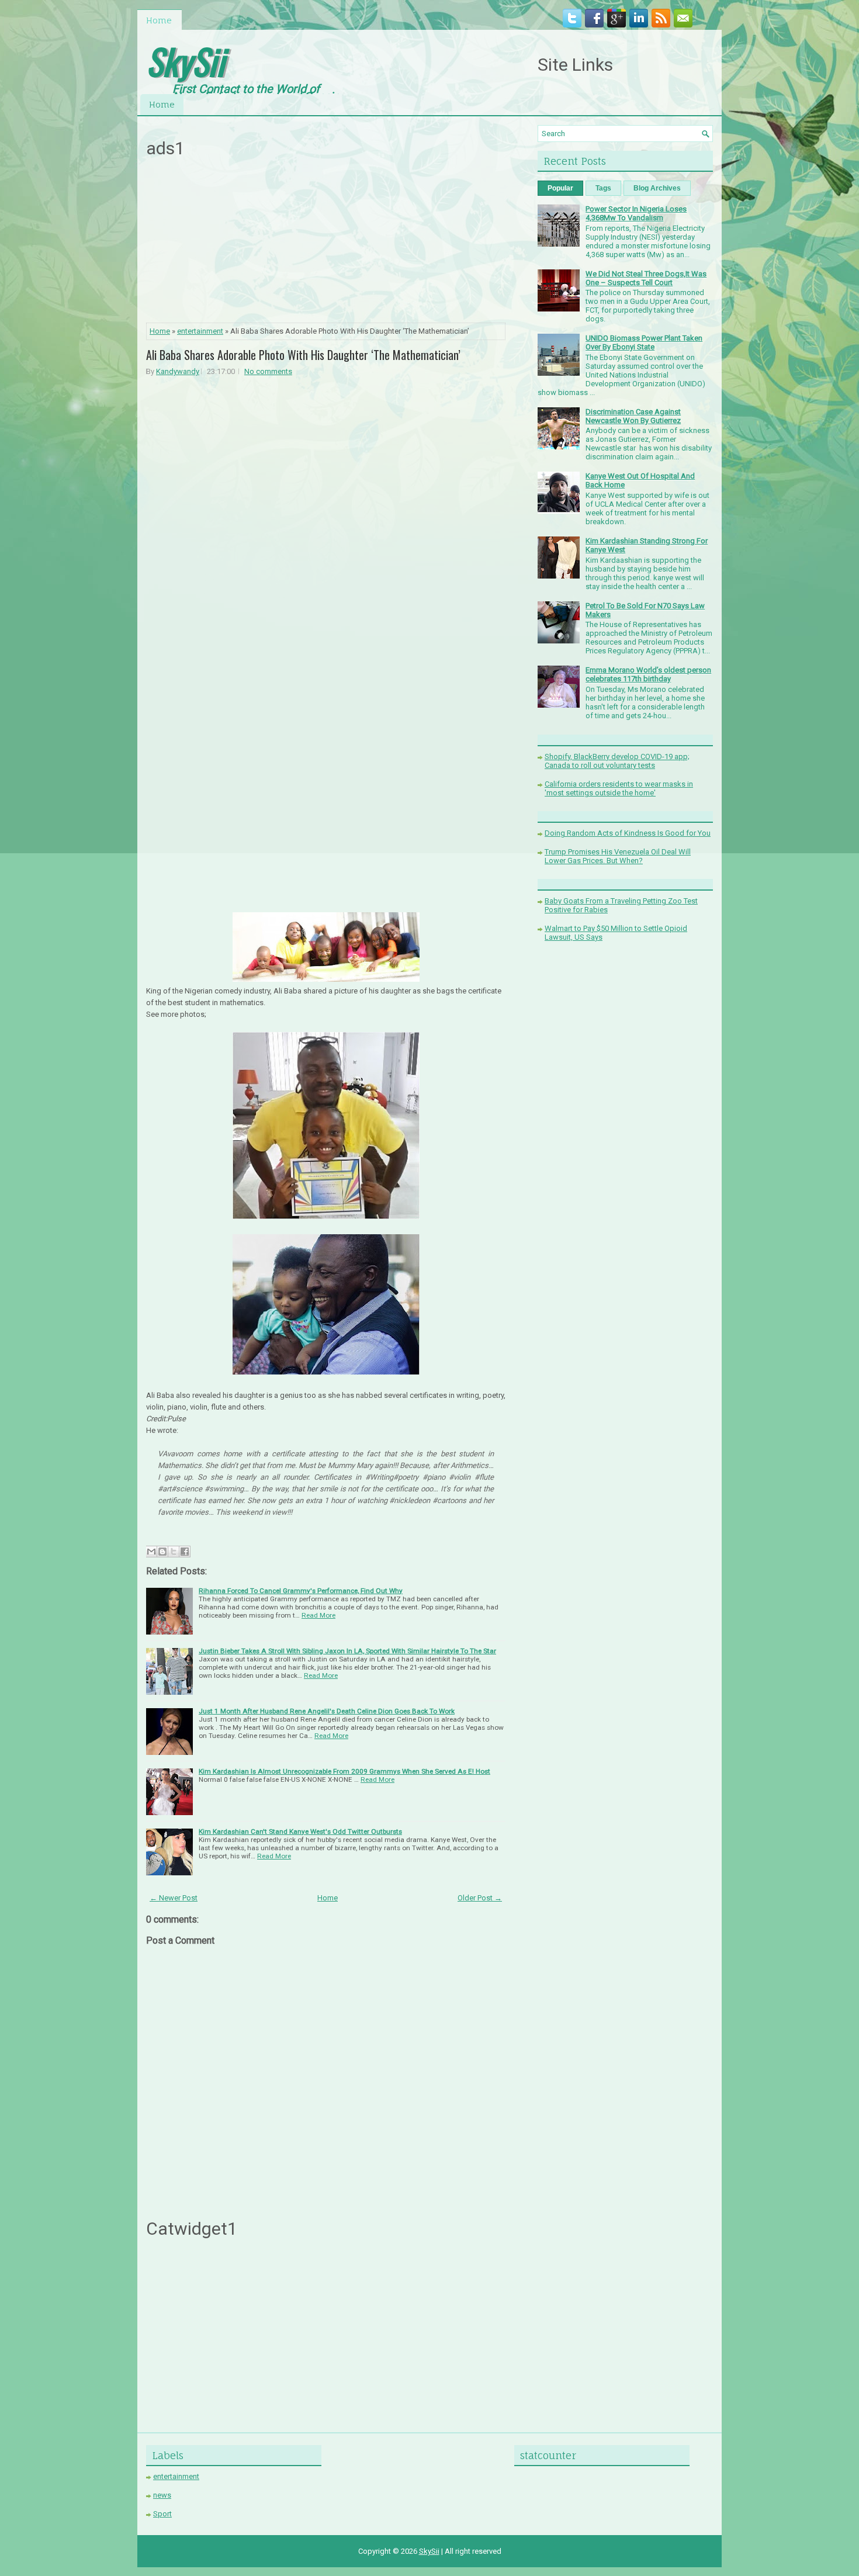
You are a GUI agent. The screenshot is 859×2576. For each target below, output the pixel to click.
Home (159, 20)
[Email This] (151, 1552)
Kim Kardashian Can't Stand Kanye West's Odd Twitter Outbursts (300, 1831)
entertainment (200, 331)
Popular (560, 188)
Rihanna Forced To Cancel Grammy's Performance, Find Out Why (301, 1591)
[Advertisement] (326, 244)
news (162, 2495)
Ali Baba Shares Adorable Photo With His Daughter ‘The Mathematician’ (303, 355)
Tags (603, 188)
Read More (318, 1615)
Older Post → (480, 1898)
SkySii (185, 60)
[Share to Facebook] (185, 1552)
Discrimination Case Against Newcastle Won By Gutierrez (633, 416)
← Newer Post (174, 1898)
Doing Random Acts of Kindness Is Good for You (628, 833)
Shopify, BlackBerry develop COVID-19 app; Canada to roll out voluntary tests (617, 761)
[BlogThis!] (162, 1552)
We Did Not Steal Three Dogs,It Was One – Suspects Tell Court (646, 278)
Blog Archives (657, 188)
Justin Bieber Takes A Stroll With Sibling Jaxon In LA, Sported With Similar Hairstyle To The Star (347, 1651)
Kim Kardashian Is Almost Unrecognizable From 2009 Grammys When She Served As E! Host (344, 1771)
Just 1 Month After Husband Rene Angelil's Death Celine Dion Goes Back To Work (327, 1711)
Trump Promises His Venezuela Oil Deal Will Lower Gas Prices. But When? (618, 856)
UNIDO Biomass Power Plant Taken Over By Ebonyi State (644, 342)
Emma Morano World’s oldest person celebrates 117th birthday (648, 674)
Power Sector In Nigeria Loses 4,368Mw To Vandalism (636, 213)
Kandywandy (178, 371)
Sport (162, 2514)
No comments (268, 371)
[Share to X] (174, 1552)
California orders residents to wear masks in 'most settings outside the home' (619, 788)
